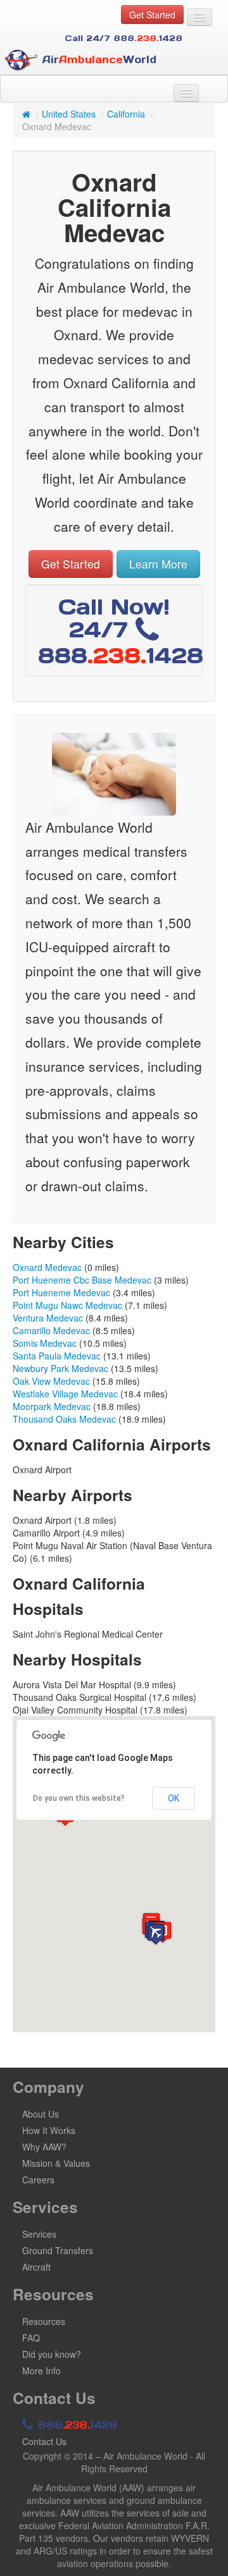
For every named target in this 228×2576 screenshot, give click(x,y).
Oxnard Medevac (47, 1267)
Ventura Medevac (48, 1318)
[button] (156, 1934)
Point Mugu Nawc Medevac (67, 1305)
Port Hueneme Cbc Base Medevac (82, 1280)
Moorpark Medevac (52, 1406)
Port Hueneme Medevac (61, 1292)
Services (39, 2234)
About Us (41, 2114)
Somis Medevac (45, 1343)
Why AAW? (44, 2147)
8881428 (76, 2425)
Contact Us (44, 2441)
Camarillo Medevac (51, 1330)
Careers (38, 2180)
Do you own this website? (79, 1798)
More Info (41, 2371)
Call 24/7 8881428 (123, 38)
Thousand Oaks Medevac (64, 1419)
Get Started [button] (152, 15)
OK (174, 1798)
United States (69, 114)
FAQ (31, 2338)
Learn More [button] (158, 564)
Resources (44, 2321)
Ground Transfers (58, 2250)
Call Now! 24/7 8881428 (121, 631)
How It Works (49, 2130)
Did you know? (52, 2354)
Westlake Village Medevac (65, 1394)
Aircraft (36, 2267)
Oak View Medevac (51, 1381)
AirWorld (98, 59)
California (126, 114)
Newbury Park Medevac (60, 1368)
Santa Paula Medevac (57, 1356)
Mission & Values (56, 2163)
